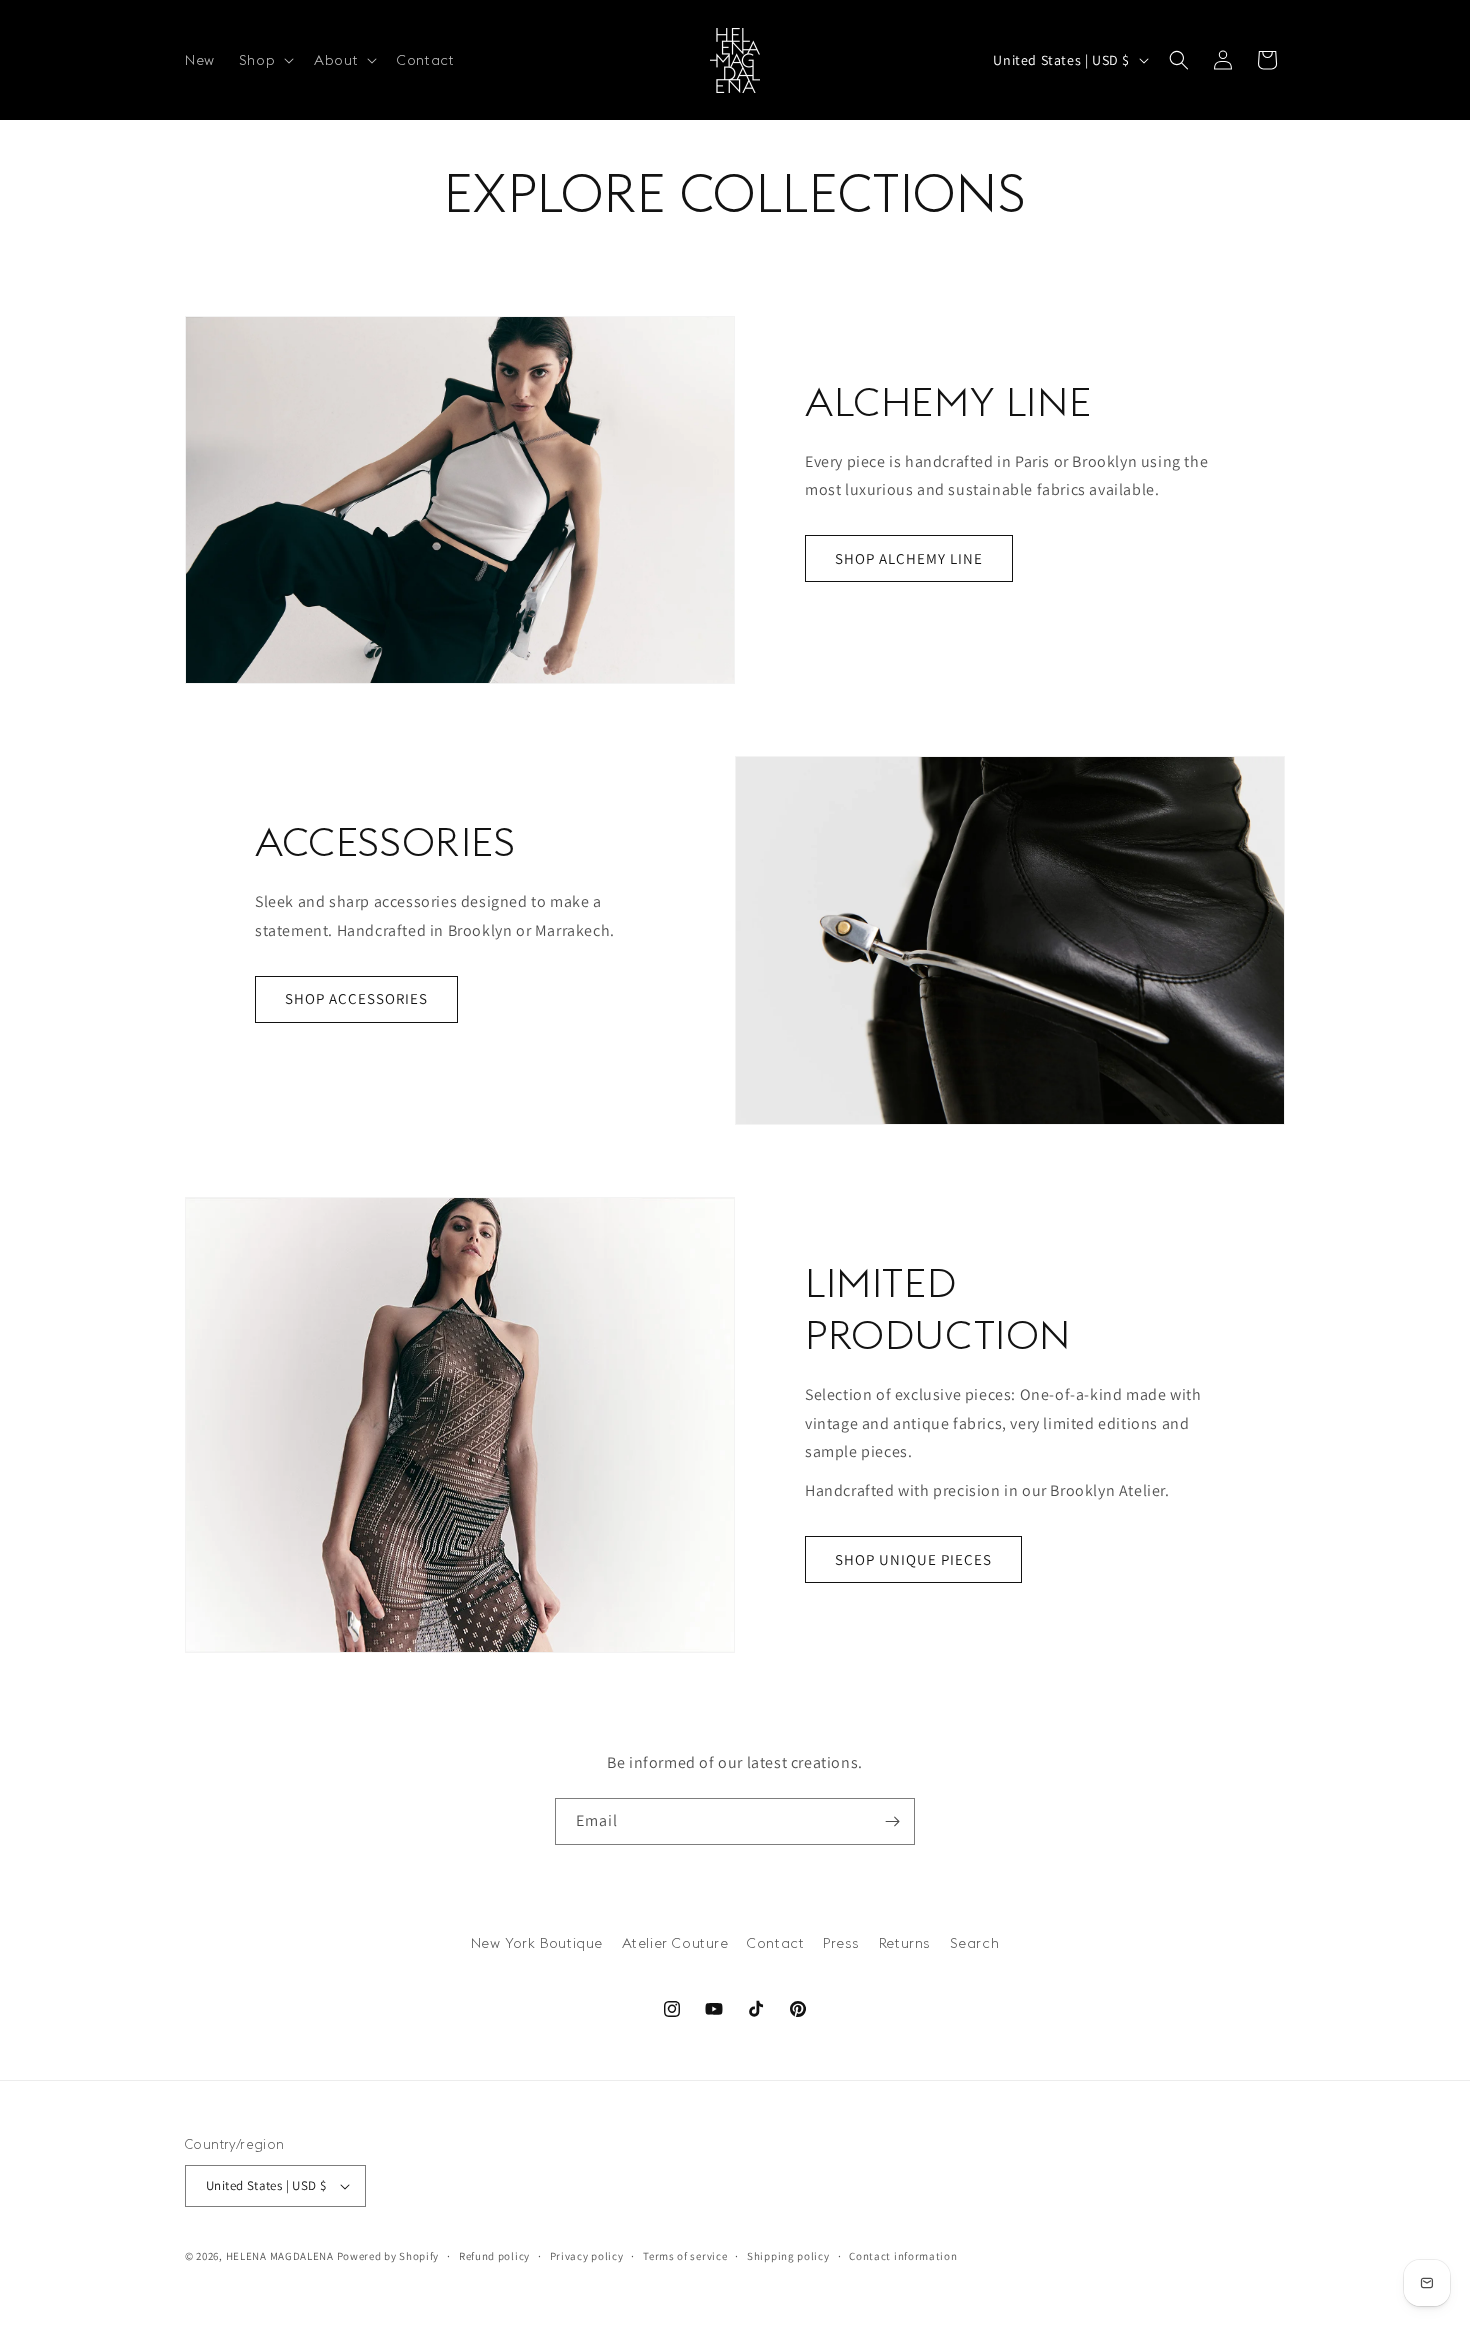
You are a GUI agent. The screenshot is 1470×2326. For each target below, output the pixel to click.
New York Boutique (537, 1943)
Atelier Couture (675, 1943)
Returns (905, 1943)
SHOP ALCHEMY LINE (909, 558)
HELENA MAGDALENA (280, 2256)
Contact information (903, 2255)
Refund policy (494, 2255)
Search (975, 1943)
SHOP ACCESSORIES (356, 998)
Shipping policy (788, 2255)
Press (841, 1943)
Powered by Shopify (388, 2256)
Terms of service (685, 2255)
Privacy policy (587, 2255)
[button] (264, 60)
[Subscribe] (892, 1821)
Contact (775, 1943)
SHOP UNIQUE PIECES (913, 1559)
